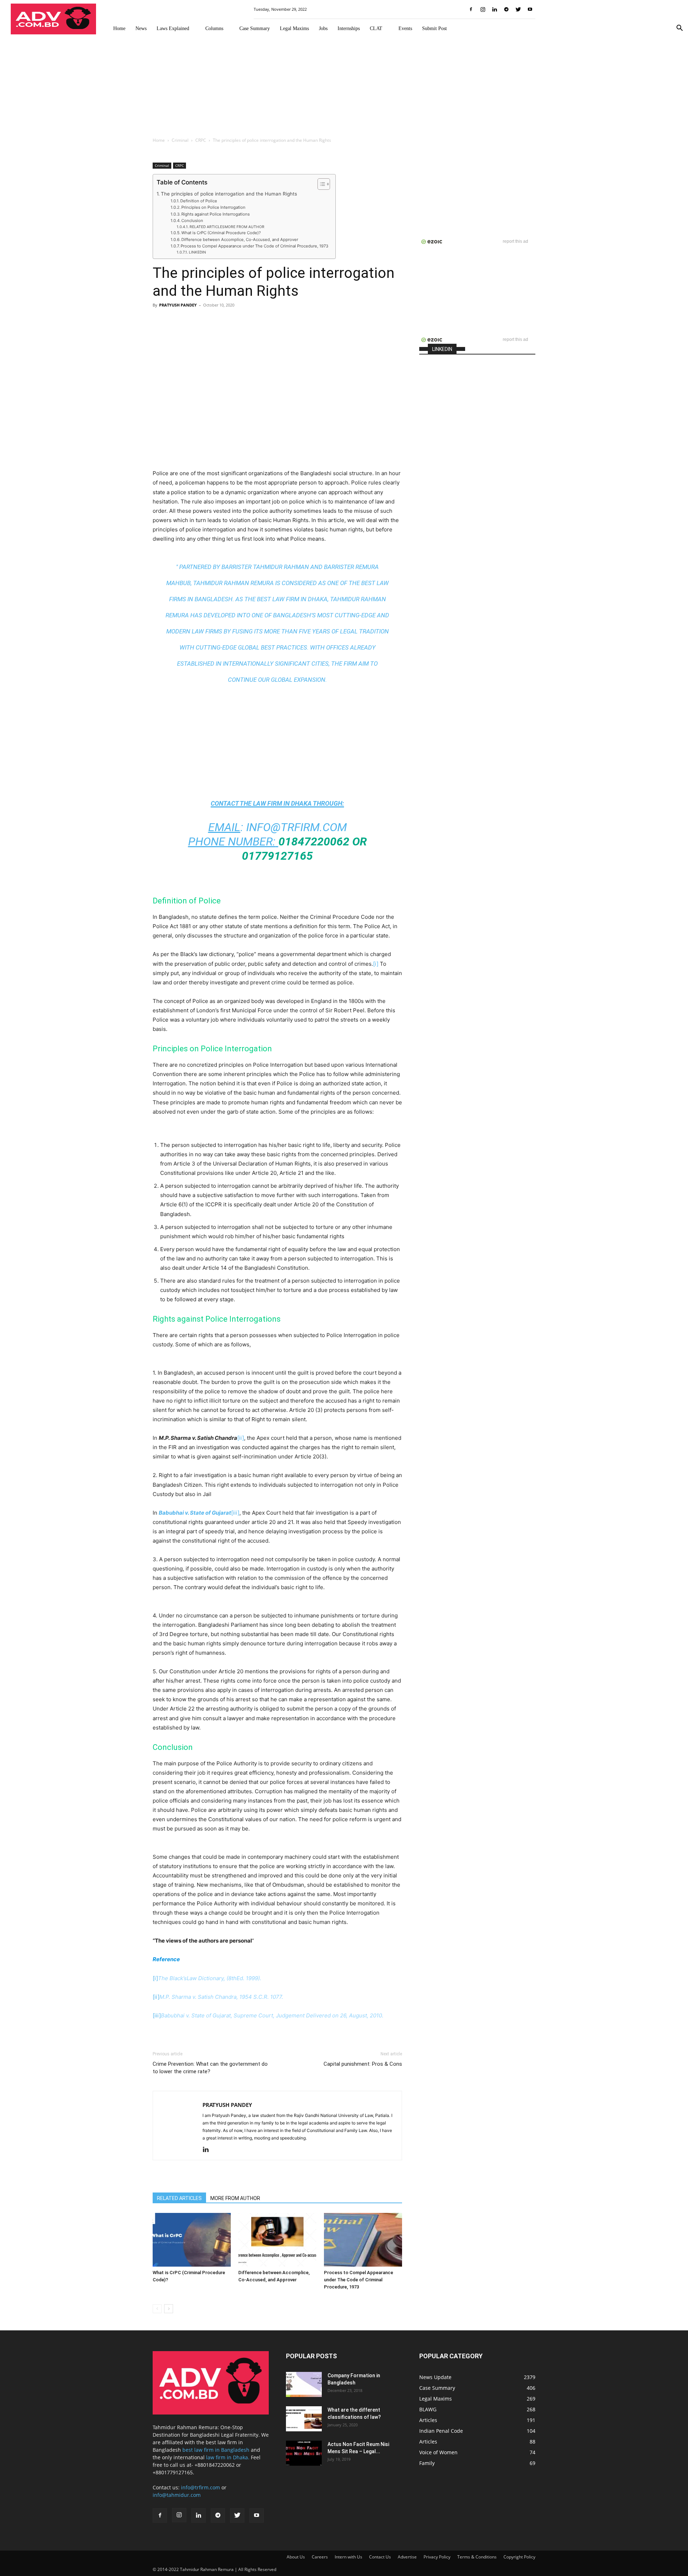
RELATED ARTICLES (179, 2198)
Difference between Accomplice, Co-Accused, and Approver (240, 240)
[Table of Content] (324, 184)
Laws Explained (173, 28)
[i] (376, 964)
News (141, 28)
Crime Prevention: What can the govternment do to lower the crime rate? (210, 2068)
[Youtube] (530, 9)
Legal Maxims (294, 28)
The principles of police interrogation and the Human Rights (229, 194)
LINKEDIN (197, 252)
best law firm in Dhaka (292, 599)
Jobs (323, 28)
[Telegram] (506, 9)
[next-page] (169, 2309)
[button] (679, 29)
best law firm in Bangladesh (216, 2450)
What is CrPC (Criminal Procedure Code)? (221, 233)
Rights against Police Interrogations (216, 214)
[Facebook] (471, 9)
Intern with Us (348, 2557)
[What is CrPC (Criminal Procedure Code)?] (192, 2240)
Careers (320, 2557)
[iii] (235, 1513)
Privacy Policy (437, 2557)
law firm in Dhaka (282, 803)
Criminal (180, 140)
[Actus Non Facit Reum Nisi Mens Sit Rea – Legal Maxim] (304, 2453)
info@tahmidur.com (177, 2495)
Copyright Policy (519, 2557)
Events (405, 28)
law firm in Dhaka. (228, 2457)
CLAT (376, 28)
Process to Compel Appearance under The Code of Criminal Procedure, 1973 (254, 246)
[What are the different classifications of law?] (304, 2419)
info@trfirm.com (297, 827)
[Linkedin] (494, 9)
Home (119, 28)
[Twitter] (518, 9)
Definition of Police (199, 201)
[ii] (241, 1438)
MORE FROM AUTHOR (235, 2198)
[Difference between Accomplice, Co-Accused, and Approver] (277, 2240)
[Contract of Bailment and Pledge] (304, 2384)
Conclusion (192, 221)
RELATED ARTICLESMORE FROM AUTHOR (227, 227)
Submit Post (434, 28)
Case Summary (255, 28)
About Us (296, 2557)
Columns (214, 28)
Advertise (407, 2557)
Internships (349, 28)
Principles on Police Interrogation (213, 207)
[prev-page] (157, 2309)
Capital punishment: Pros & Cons (363, 2064)
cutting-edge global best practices (251, 647)
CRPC (201, 140)
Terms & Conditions (477, 2557)
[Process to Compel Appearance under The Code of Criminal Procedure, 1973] (363, 2240)
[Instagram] (483, 9)
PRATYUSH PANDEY (178, 305)
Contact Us (380, 2557)
